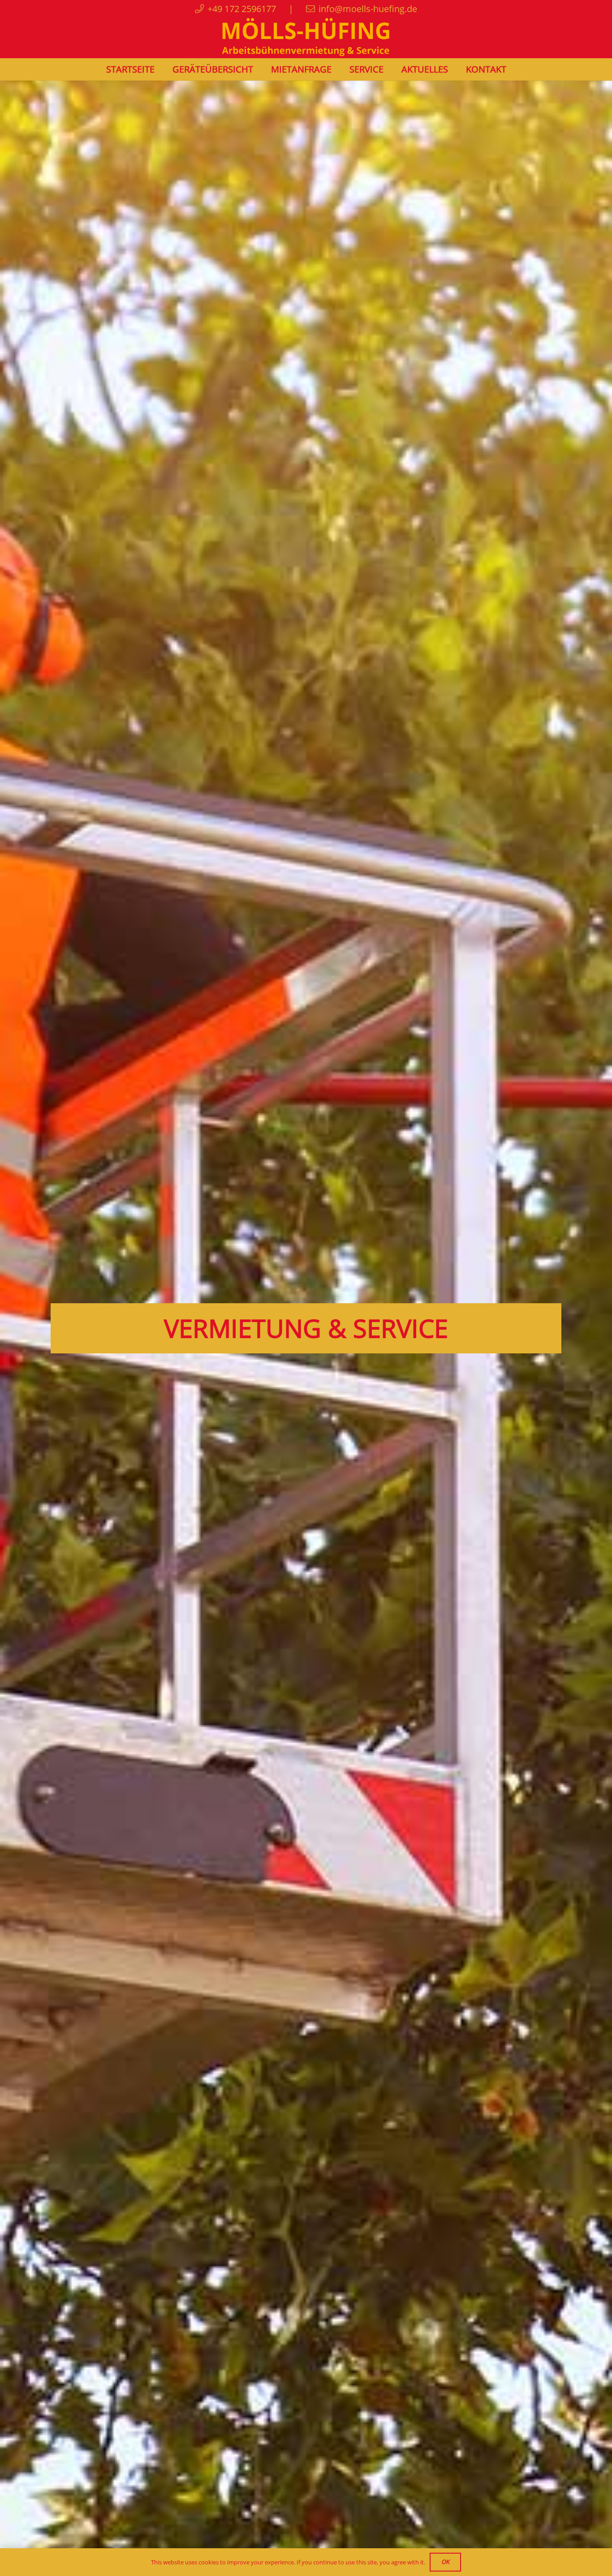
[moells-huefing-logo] (306, 38)
